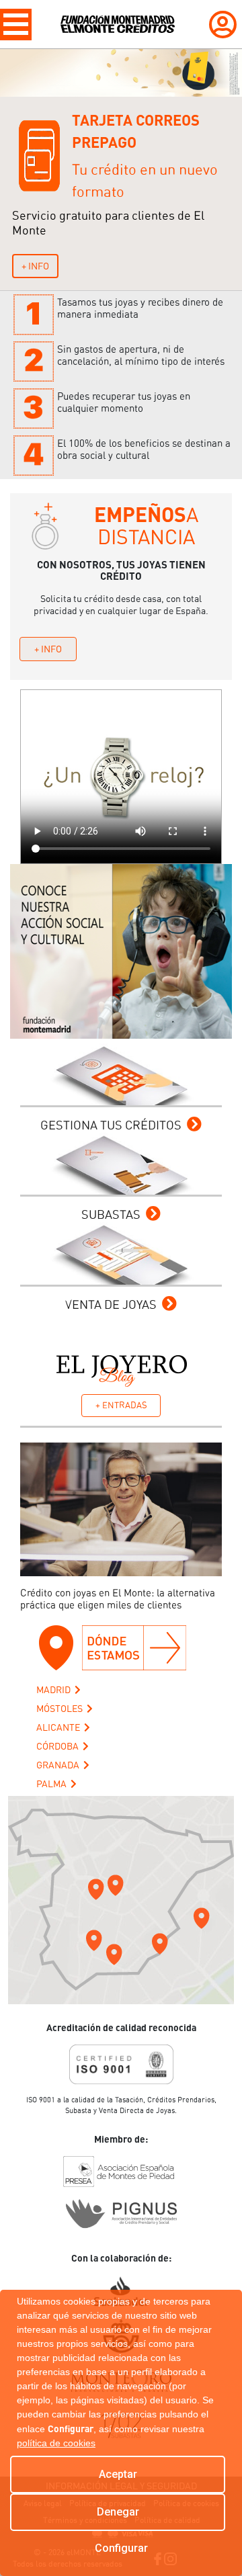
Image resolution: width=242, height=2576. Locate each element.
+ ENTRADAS (121, 1405)
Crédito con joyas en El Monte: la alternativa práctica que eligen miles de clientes (118, 1599)
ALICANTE (60, 1727)
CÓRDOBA (59, 1746)
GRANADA (60, 1765)
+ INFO (35, 266)
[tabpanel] (121, 170)
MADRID (55, 1690)
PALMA (53, 1784)
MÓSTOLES (62, 1709)
